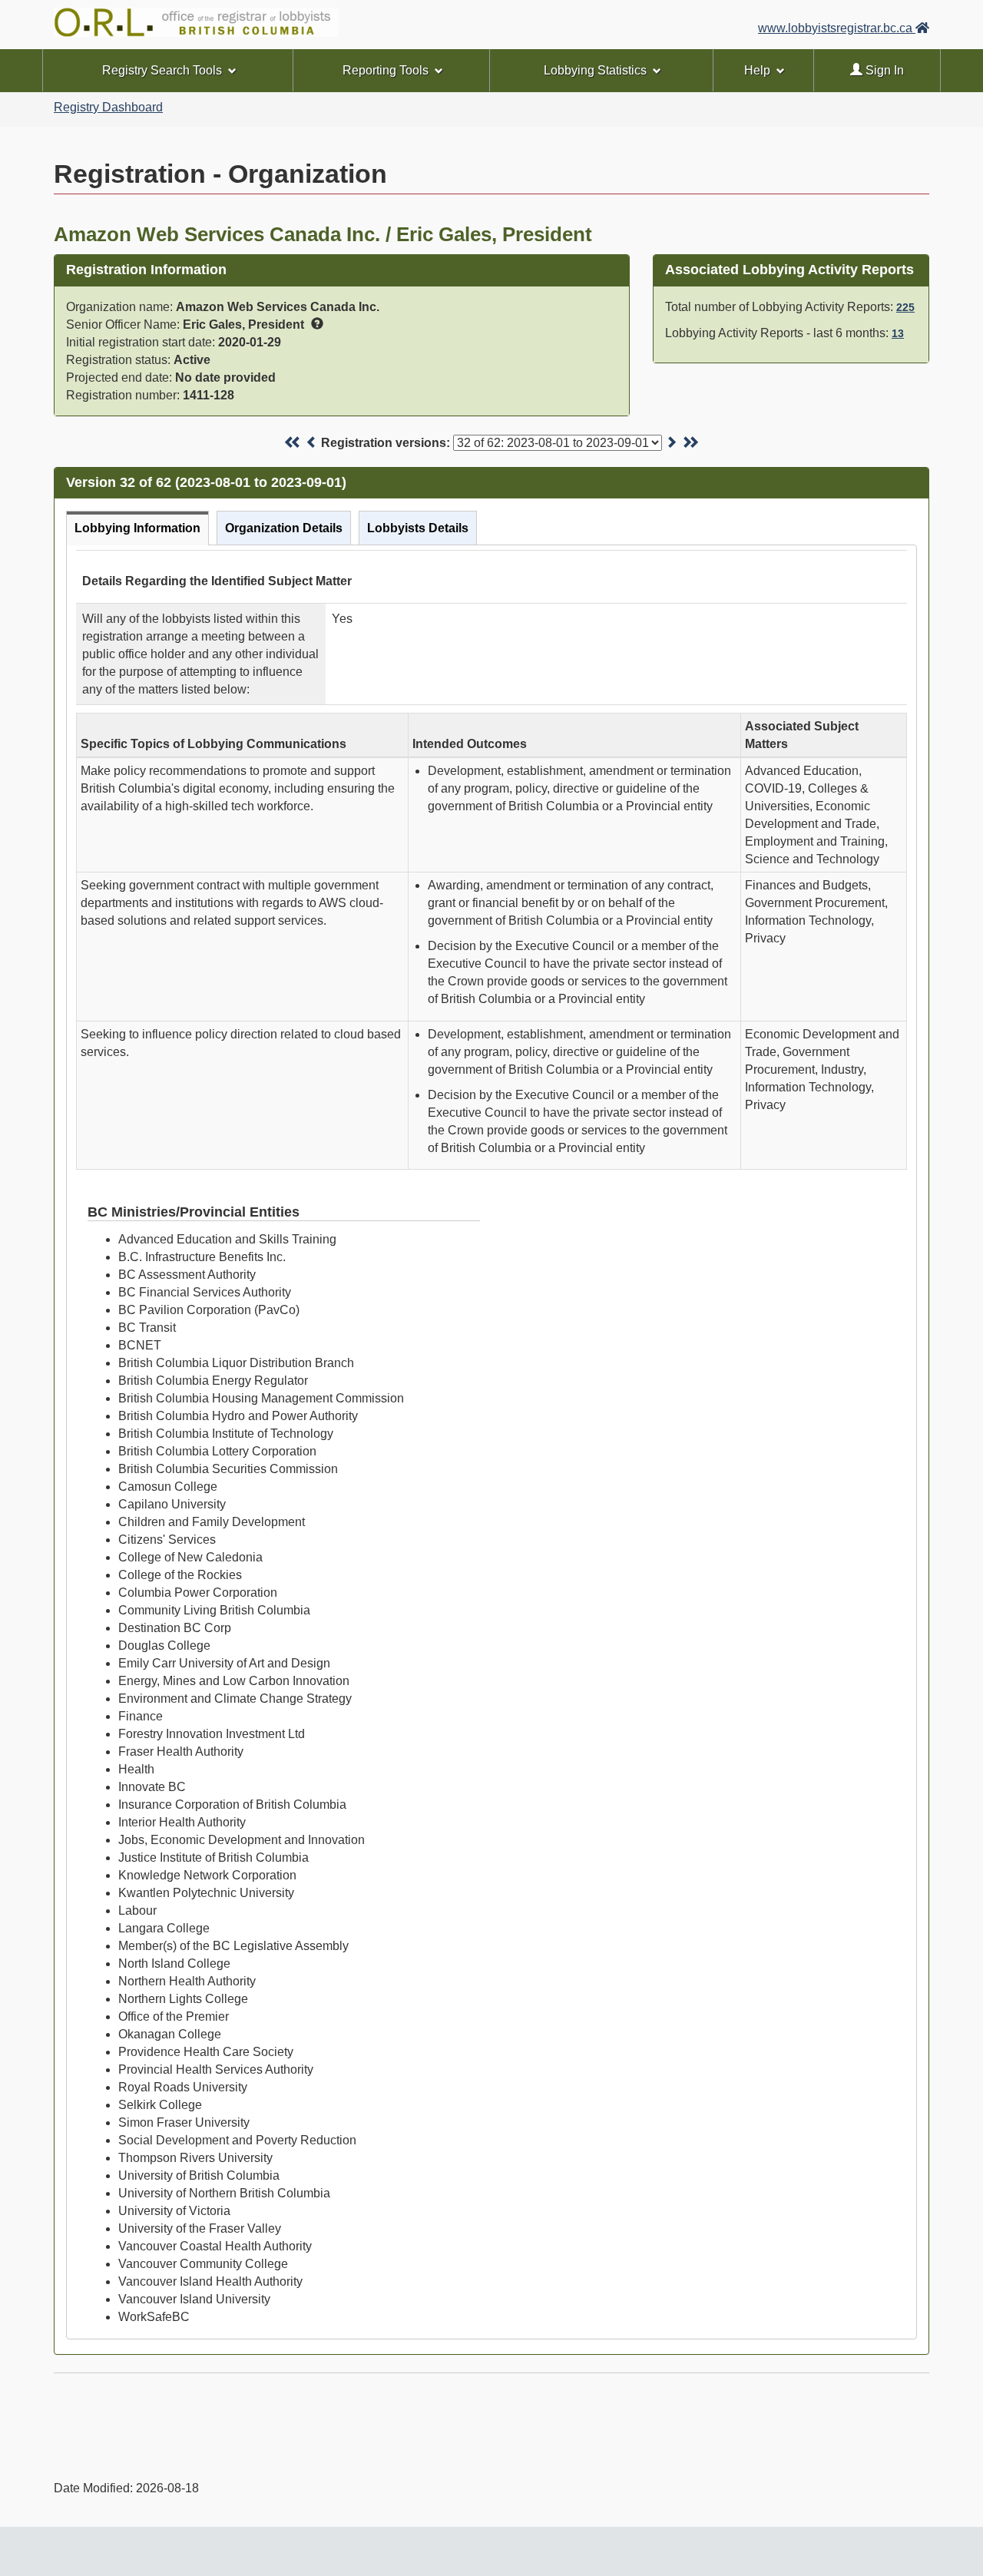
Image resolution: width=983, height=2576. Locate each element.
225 (905, 307)
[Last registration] (690, 443)
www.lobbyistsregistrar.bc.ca (837, 28)
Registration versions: (386, 443)
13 (898, 333)
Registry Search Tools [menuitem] (162, 70)
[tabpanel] (491, 1442)
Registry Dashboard (108, 107)
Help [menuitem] (757, 70)
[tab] (137, 528)
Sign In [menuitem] (883, 70)
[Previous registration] (312, 443)
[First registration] (293, 443)
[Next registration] (671, 443)
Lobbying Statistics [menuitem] (595, 70)
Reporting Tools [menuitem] (386, 70)
